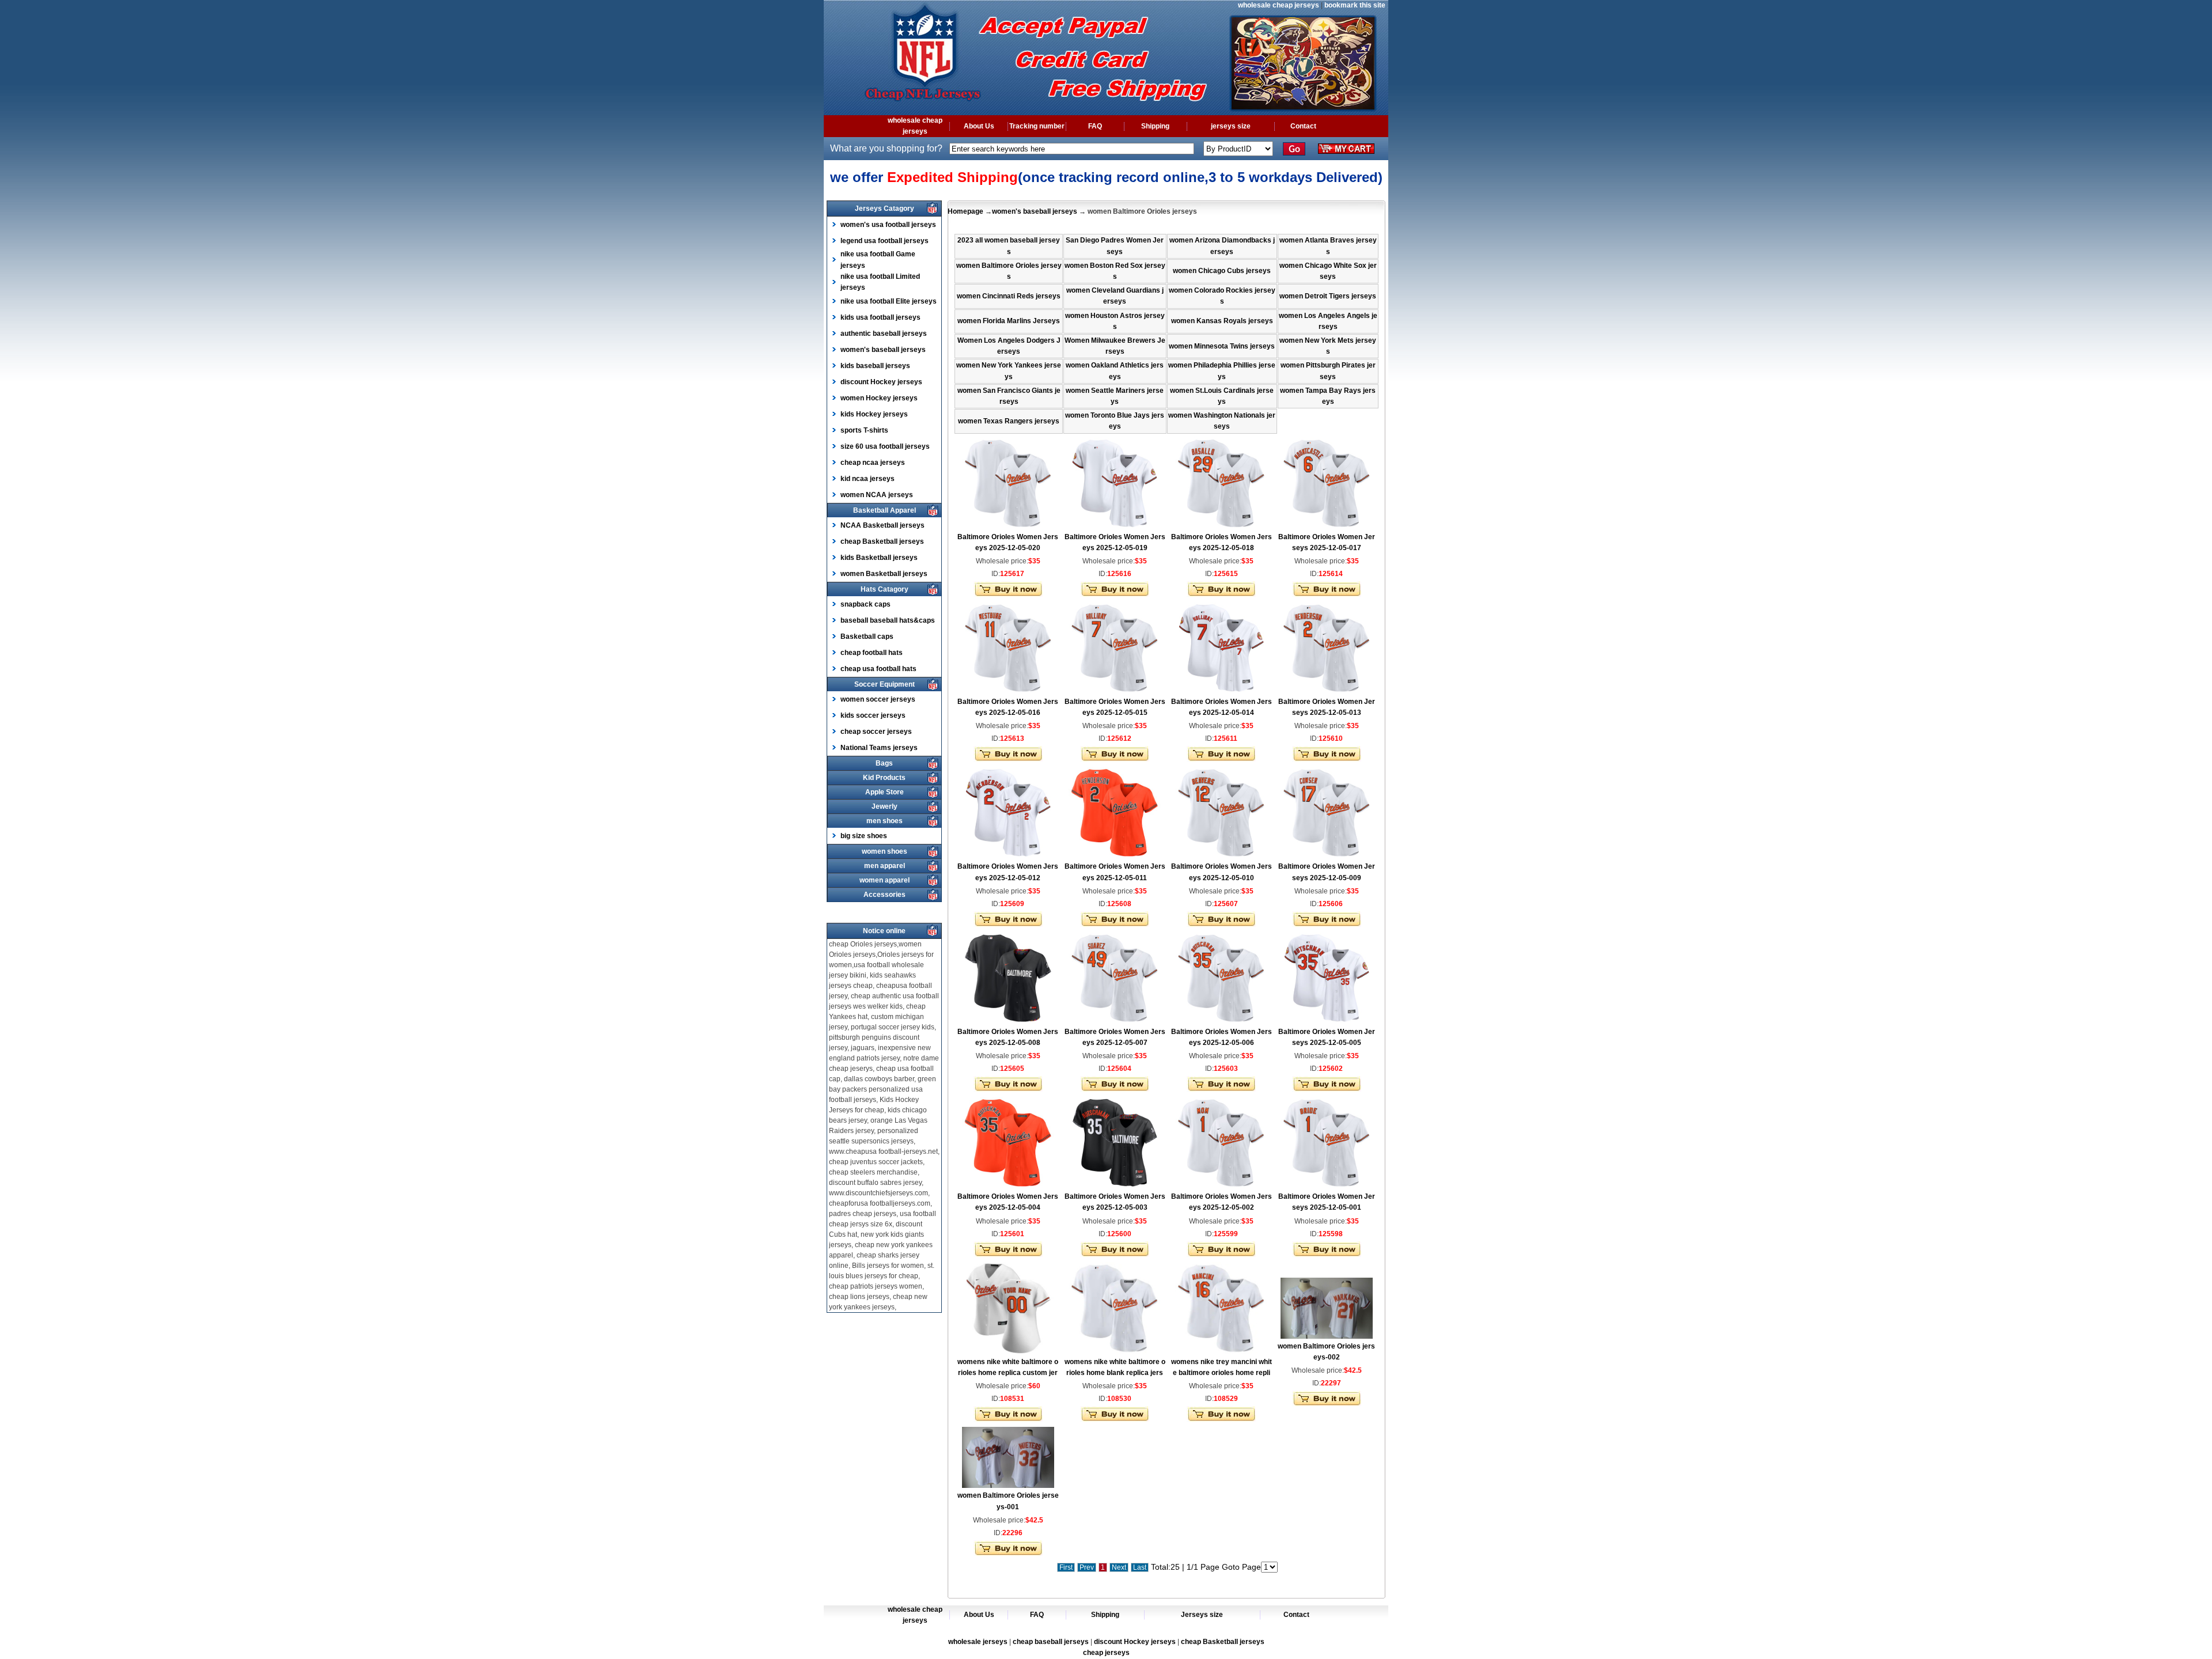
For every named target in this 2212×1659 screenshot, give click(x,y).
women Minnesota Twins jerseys (1222, 346)
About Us (979, 126)
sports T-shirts (864, 430)
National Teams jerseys (879, 748)
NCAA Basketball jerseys (882, 525)
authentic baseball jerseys (884, 334)
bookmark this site (1355, 5)
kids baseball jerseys (875, 366)
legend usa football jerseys (885, 241)
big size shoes (864, 836)
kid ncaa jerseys (868, 479)
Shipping (1155, 126)
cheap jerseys (1106, 1653)
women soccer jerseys (878, 699)
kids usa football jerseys (880, 317)
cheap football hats (872, 653)
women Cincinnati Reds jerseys (1009, 296)
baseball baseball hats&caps (888, 620)
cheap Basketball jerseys (882, 541)
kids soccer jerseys (873, 715)
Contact (1303, 126)
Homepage (965, 211)
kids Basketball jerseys (879, 558)
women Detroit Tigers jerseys (1328, 296)
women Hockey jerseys (879, 398)
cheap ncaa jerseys (873, 463)
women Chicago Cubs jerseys (1222, 271)
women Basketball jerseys (884, 574)
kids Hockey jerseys (874, 414)
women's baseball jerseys (883, 350)
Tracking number (1037, 126)
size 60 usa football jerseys (885, 446)
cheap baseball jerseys (1051, 1642)
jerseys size (1231, 126)
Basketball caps (867, 637)
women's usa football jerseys (888, 225)
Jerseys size (1202, 1615)
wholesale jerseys (978, 1642)
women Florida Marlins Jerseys (1009, 321)
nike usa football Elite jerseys (889, 301)
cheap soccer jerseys (876, 732)
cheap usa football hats (878, 669)
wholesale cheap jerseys (1279, 5)
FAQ (1095, 126)
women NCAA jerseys (877, 495)
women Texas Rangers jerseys (1009, 421)
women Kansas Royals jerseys (1222, 321)
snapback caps (866, 604)
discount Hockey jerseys (881, 382)
